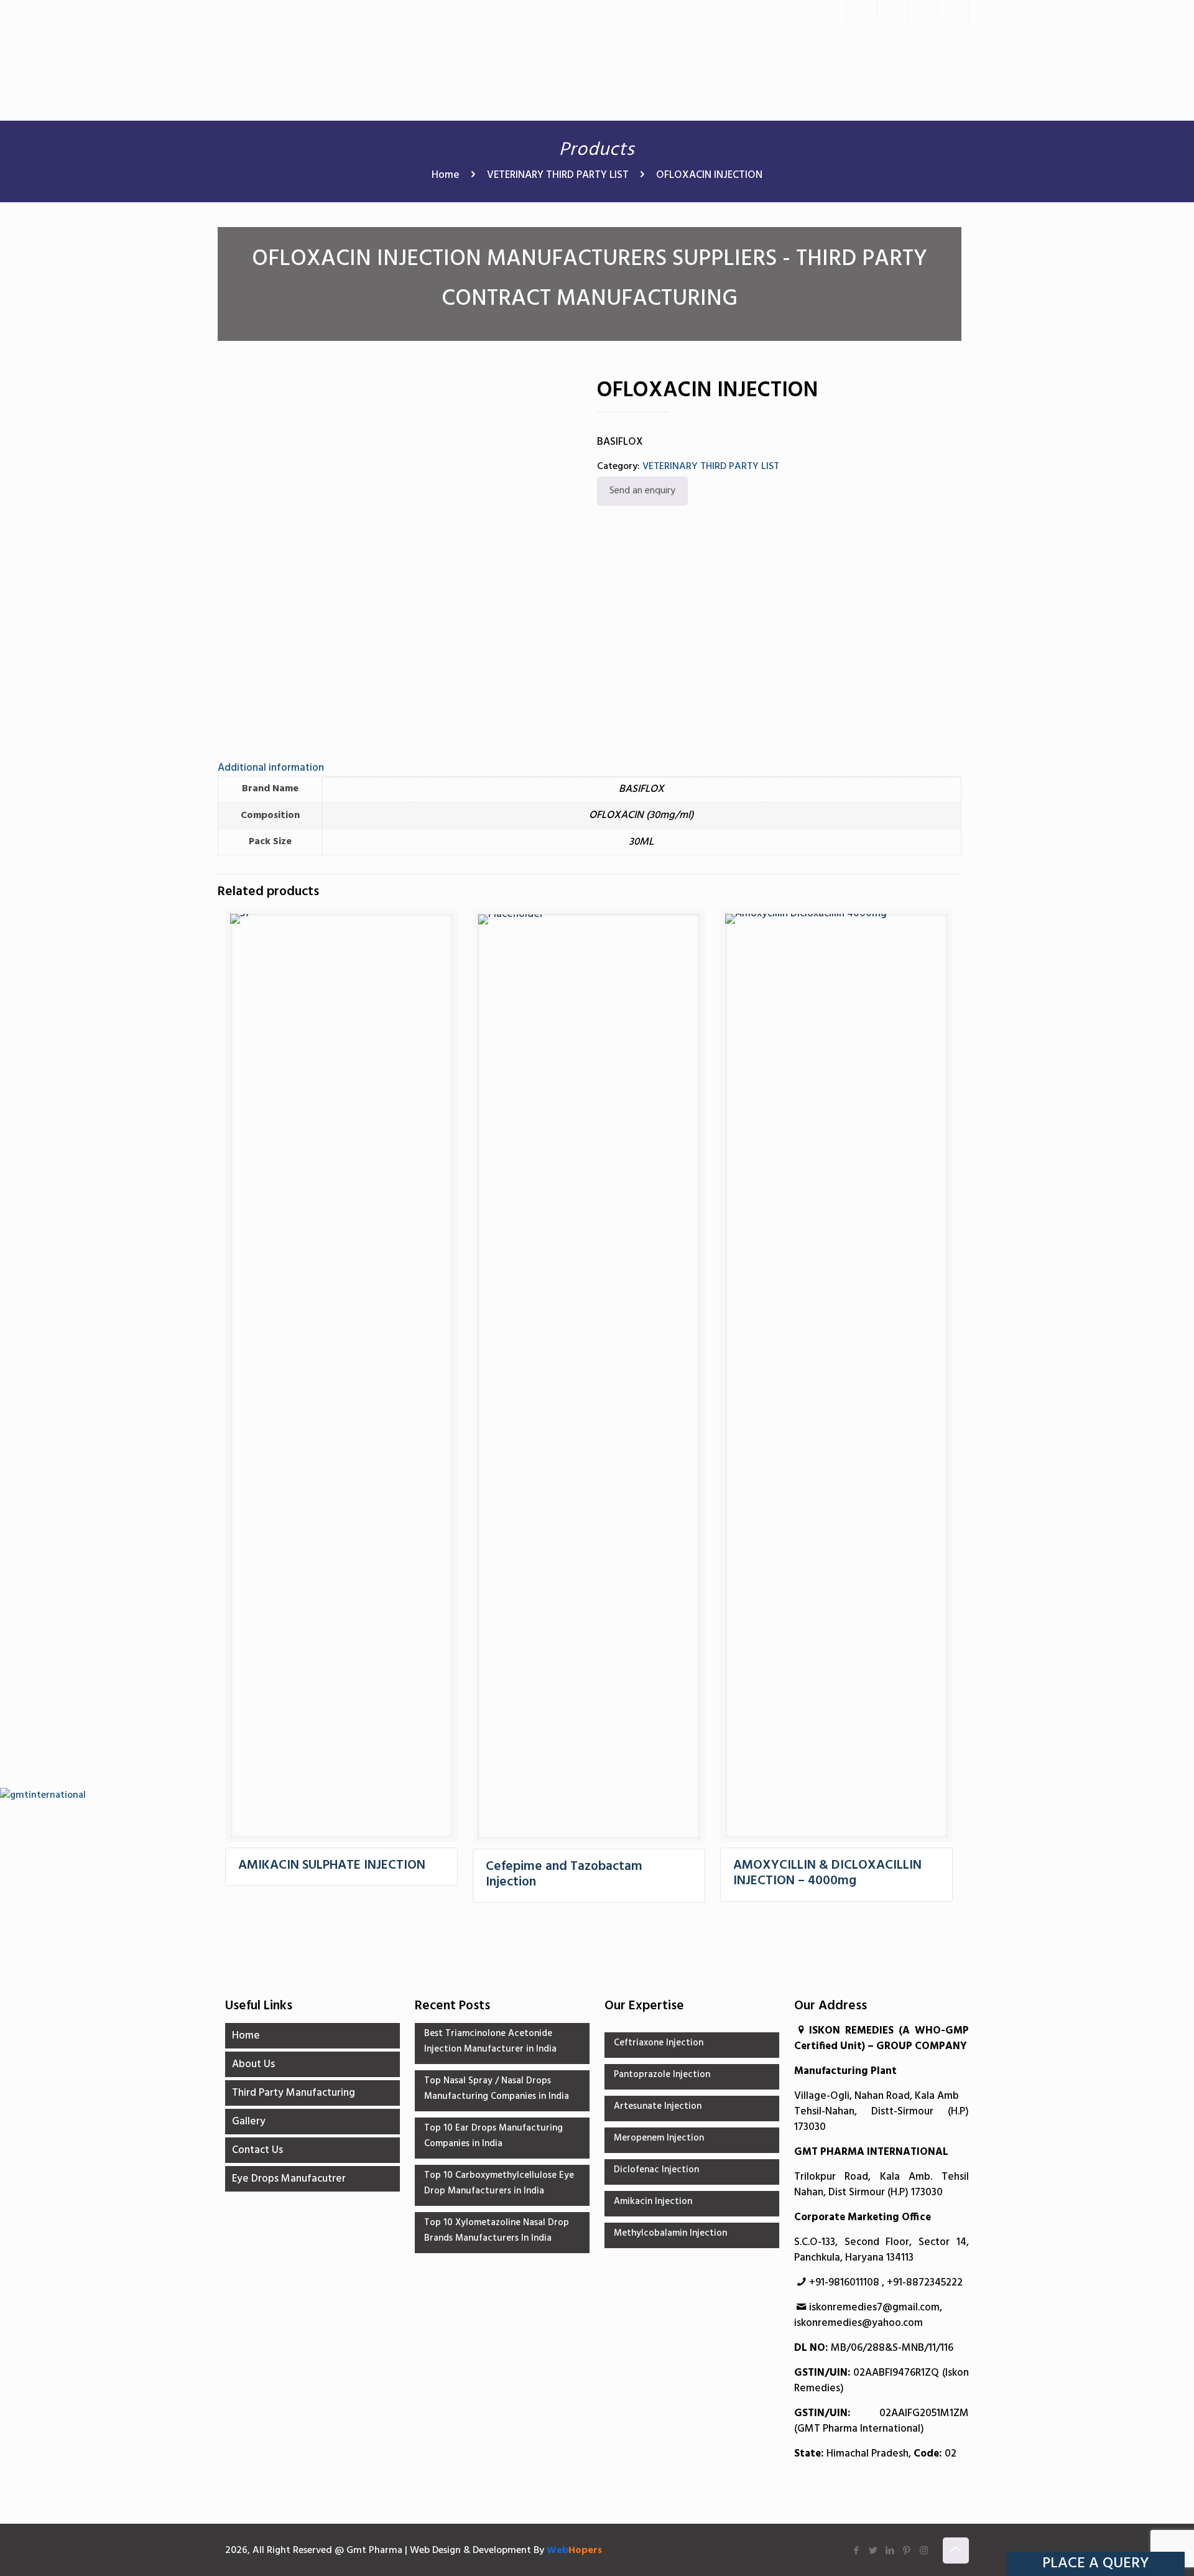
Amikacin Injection (653, 2202)
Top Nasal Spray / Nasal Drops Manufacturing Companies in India (497, 2089)
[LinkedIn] (892, 11)
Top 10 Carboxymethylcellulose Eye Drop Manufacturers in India (499, 2183)
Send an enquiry (642, 491)
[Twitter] (862, 11)
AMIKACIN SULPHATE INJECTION (332, 1865)
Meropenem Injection (659, 2138)
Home (446, 175)
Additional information (271, 768)
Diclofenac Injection (656, 2170)
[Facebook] (831, 11)
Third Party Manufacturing (294, 2093)
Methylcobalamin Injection (670, 2233)
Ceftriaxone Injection (659, 2043)
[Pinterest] (923, 11)
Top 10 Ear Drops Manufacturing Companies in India (493, 2136)
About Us (253, 2064)
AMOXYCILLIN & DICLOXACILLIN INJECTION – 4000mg (827, 1873)
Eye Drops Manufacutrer (289, 2179)
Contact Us (257, 2150)
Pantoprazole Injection (662, 2075)
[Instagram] (953, 11)
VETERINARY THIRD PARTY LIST (558, 175)
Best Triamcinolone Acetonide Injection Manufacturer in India (490, 2041)
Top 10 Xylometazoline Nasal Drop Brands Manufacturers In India (497, 2230)
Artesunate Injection (658, 2106)
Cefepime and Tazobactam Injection (564, 1874)
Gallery (249, 2122)
